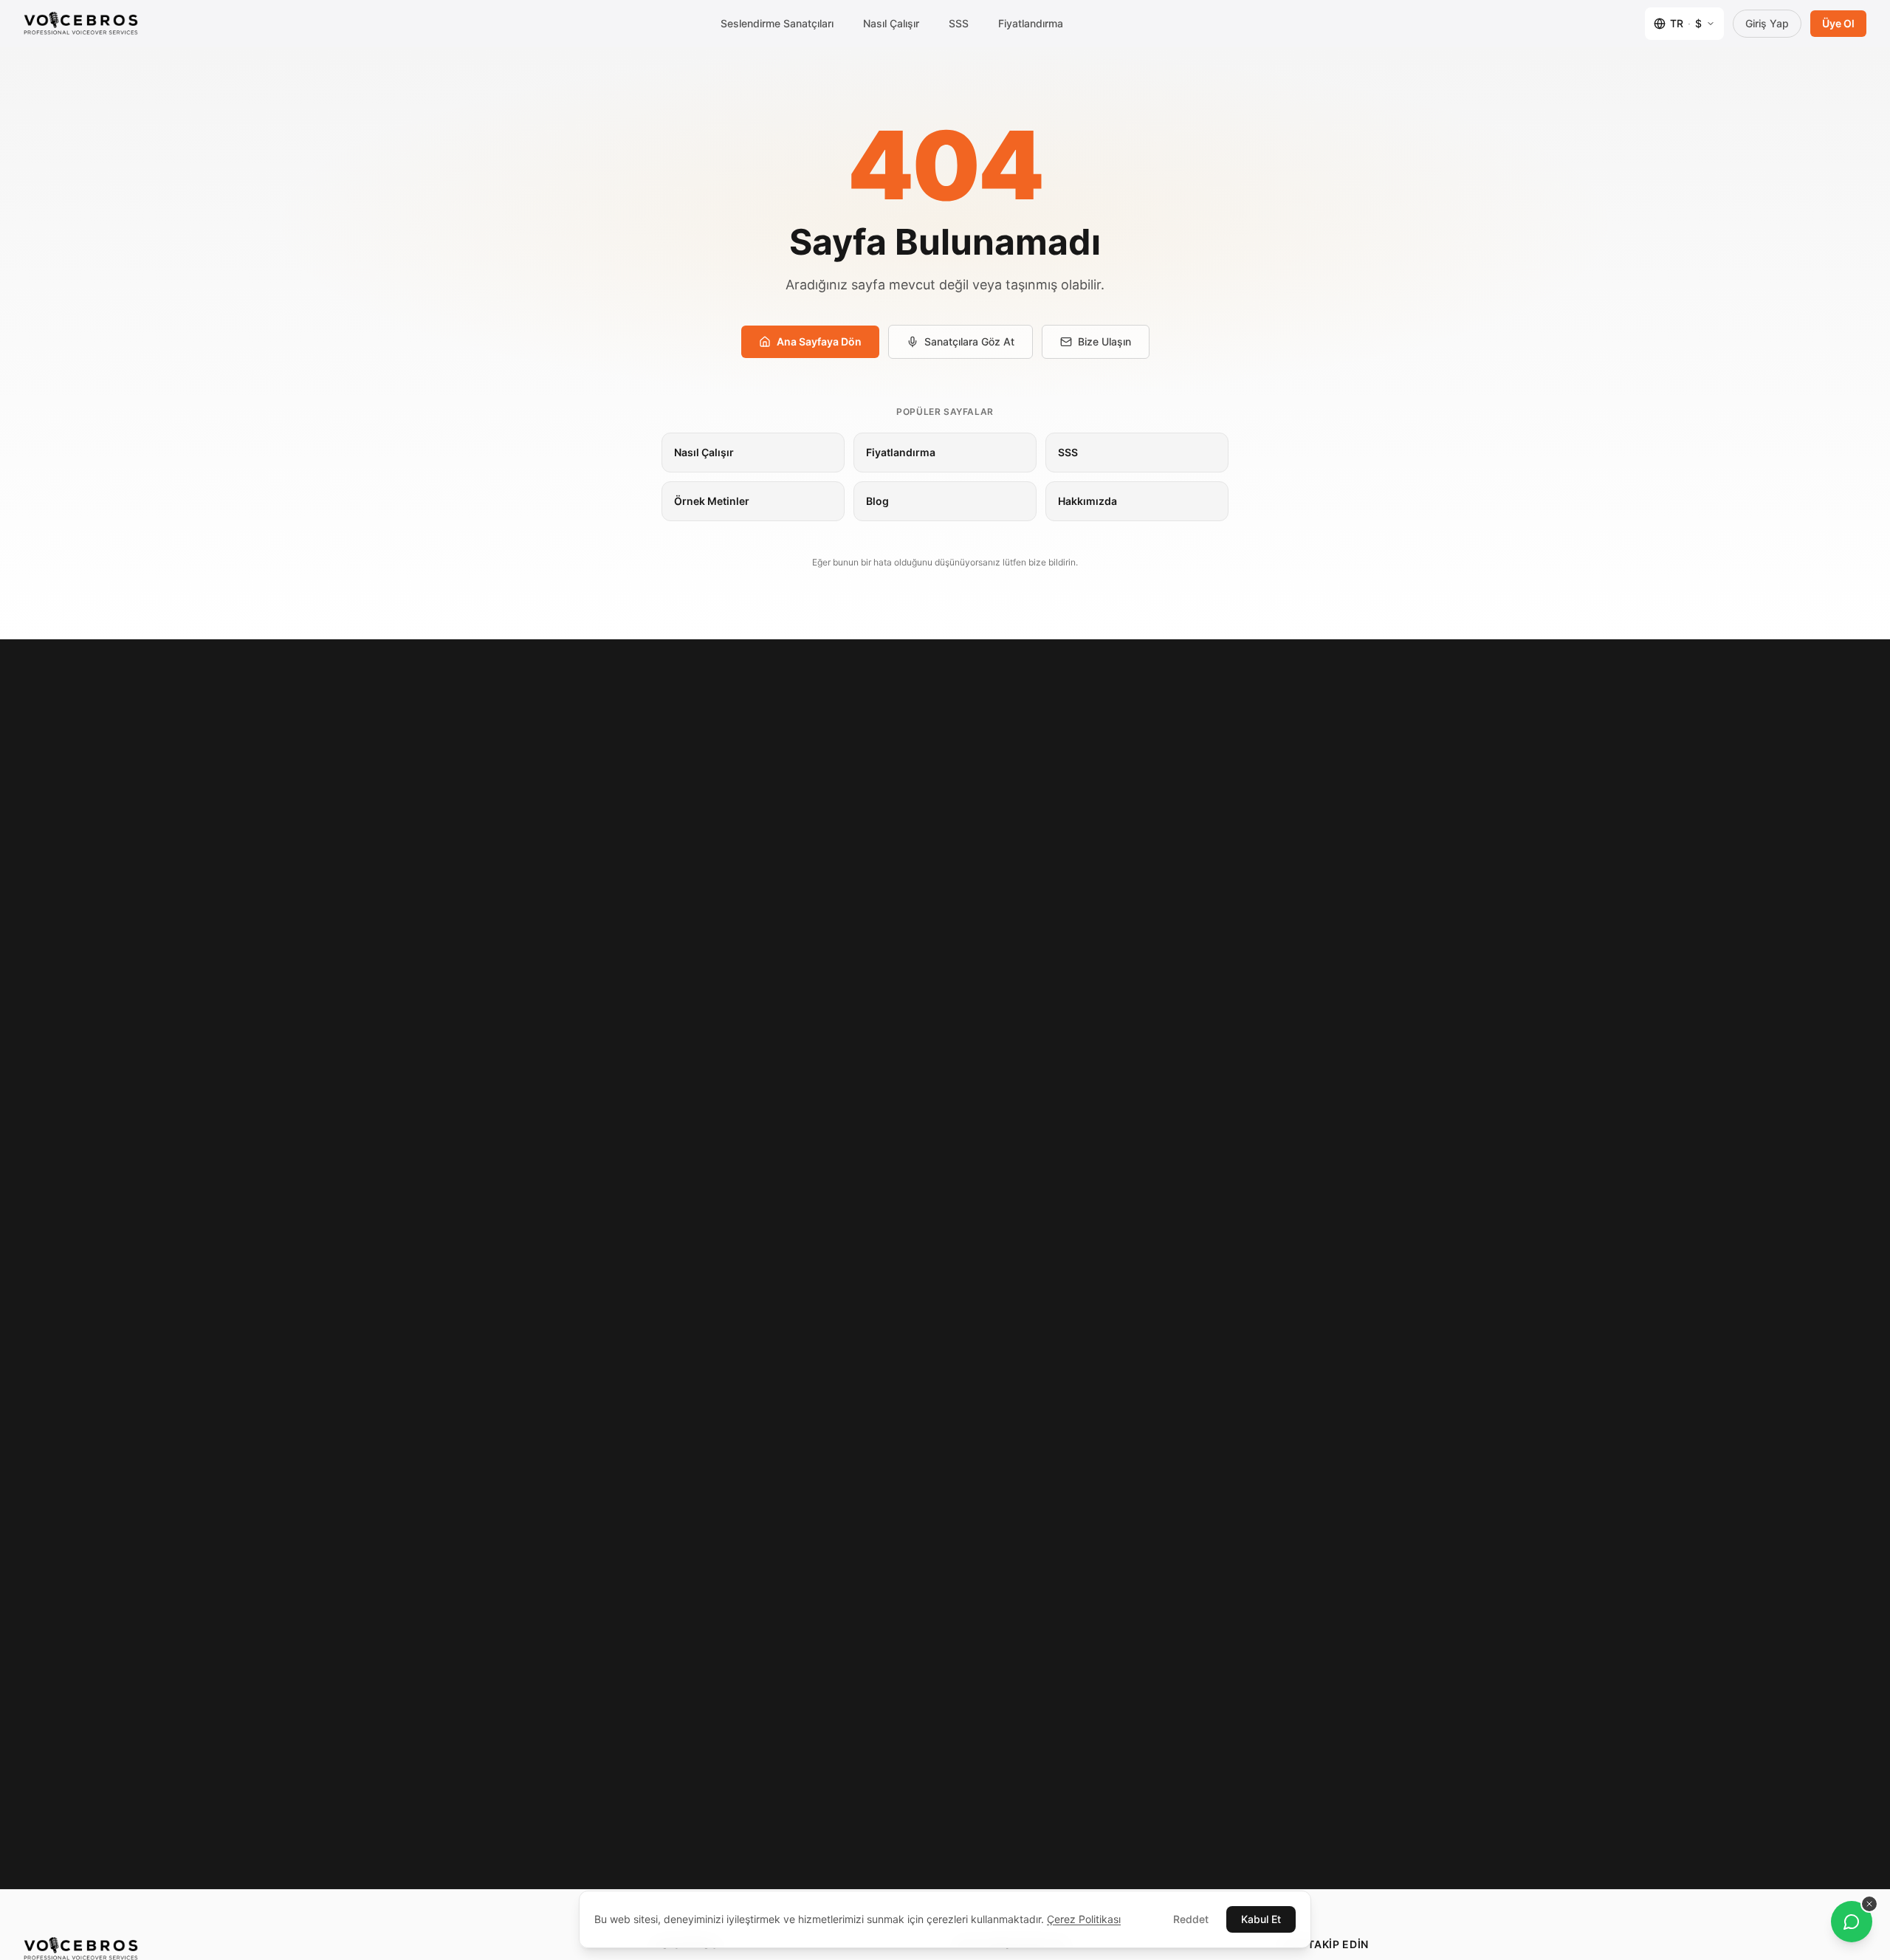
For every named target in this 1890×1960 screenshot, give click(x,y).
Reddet (1191, 1919)
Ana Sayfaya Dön (819, 341)
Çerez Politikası (1084, 1919)
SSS (959, 23)
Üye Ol (1838, 23)
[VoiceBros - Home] (81, 24)
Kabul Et (1261, 1919)
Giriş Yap (1767, 23)
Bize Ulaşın (1104, 341)
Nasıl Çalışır (891, 23)
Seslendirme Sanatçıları (777, 23)
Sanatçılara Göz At (969, 341)
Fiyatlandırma (1031, 23)
